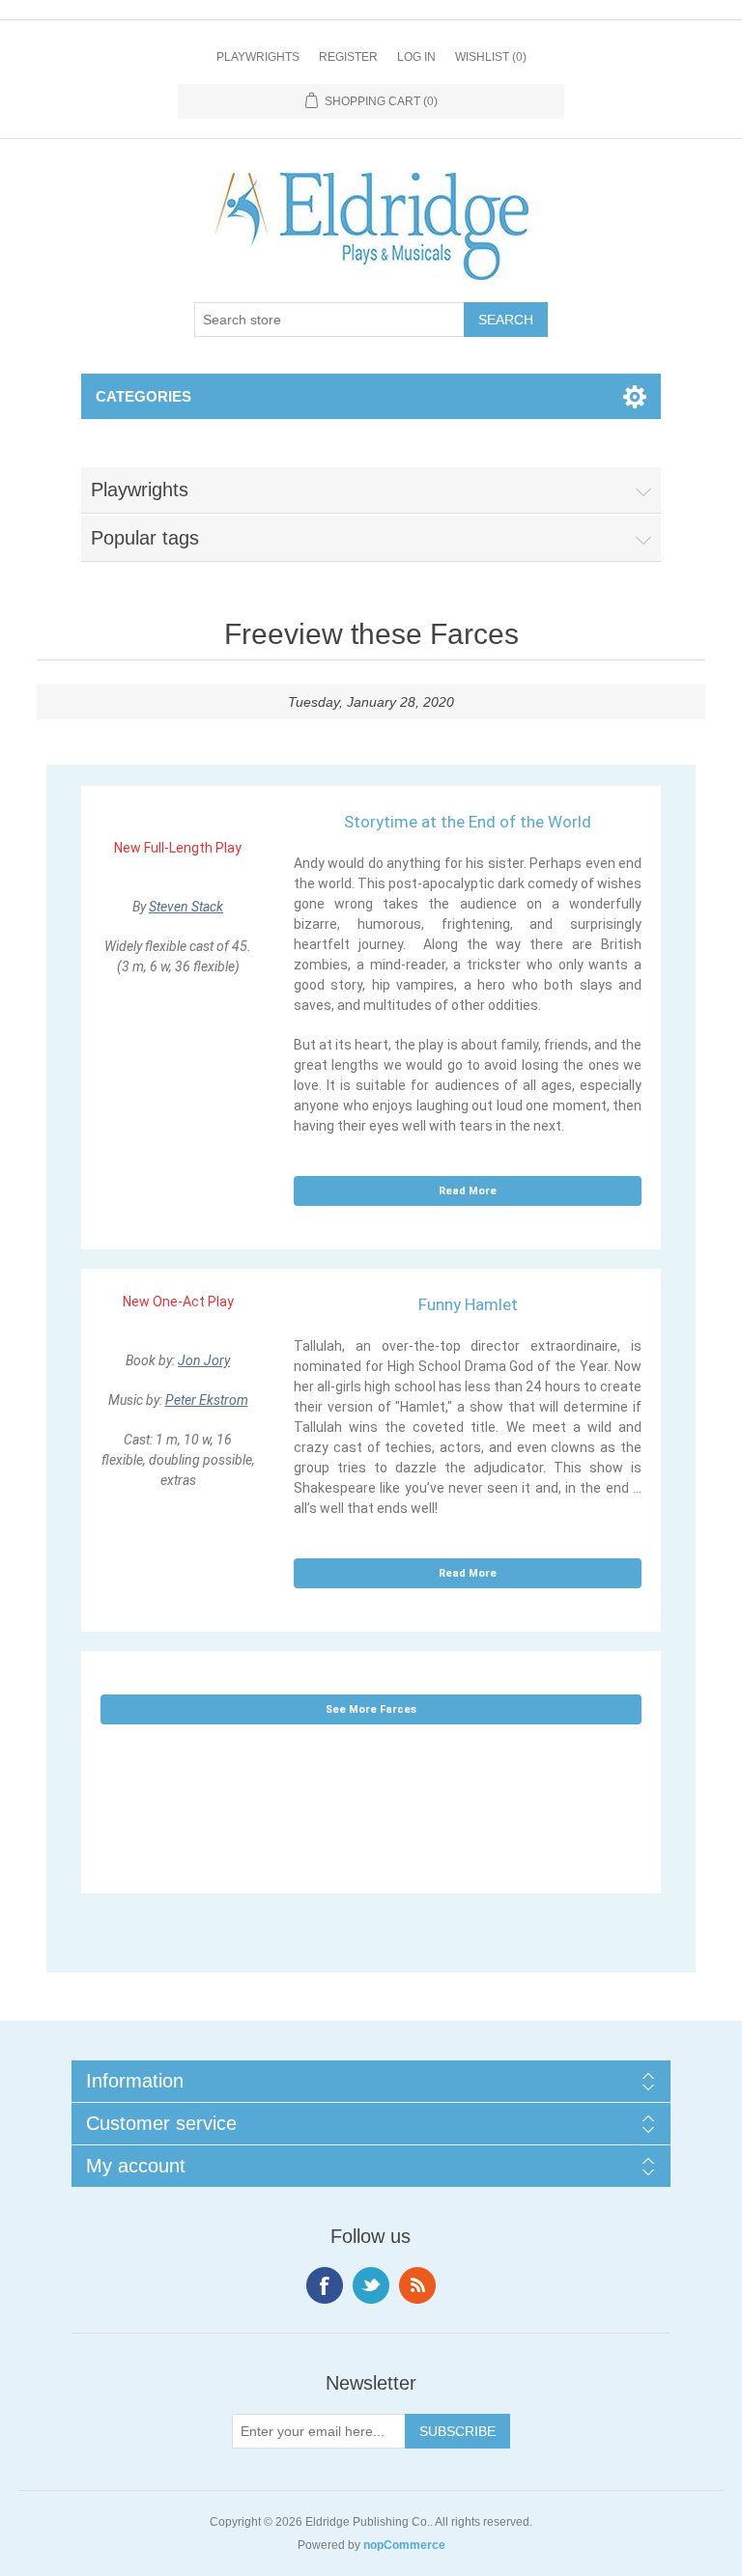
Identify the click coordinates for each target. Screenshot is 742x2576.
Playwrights (258, 57)
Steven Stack (186, 907)
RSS (417, 2285)
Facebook (325, 2285)
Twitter (371, 2285)
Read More (468, 1191)
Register (348, 57)
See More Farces (371, 1709)
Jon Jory (204, 1360)
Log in (416, 57)
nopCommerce (404, 2545)
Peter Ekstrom (207, 1400)
